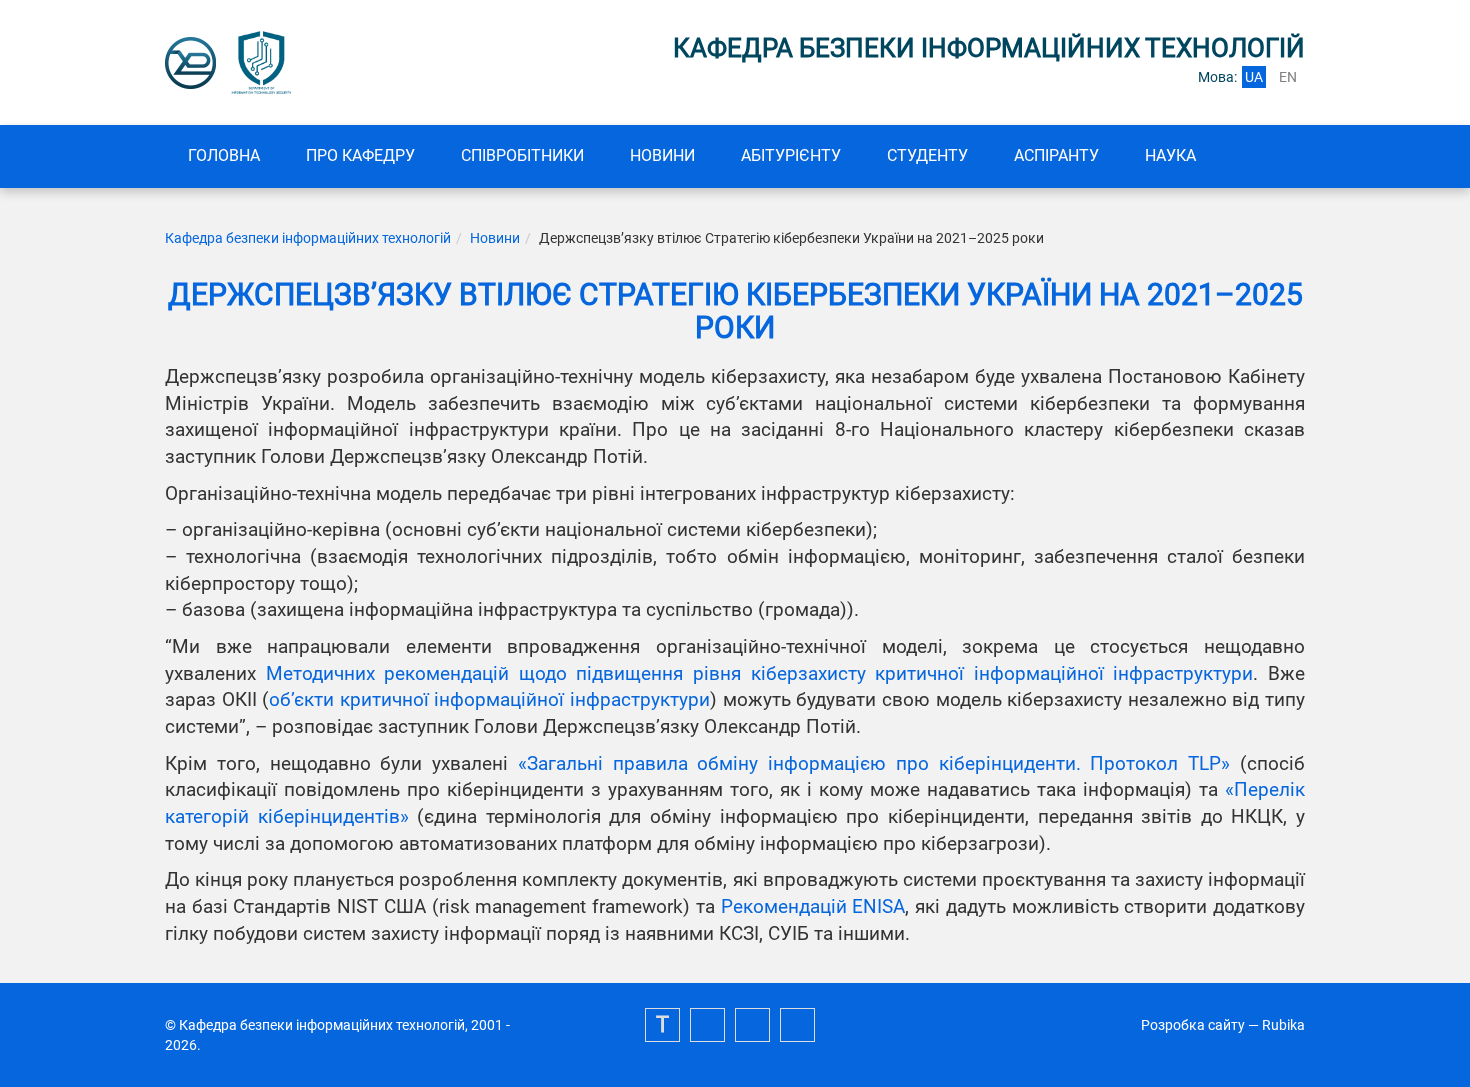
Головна (224, 155)
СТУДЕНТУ (927, 155)
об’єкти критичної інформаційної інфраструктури (489, 700)
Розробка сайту (1193, 1025)
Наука (1170, 155)
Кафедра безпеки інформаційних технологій (308, 238)
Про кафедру (360, 155)
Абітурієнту (791, 155)
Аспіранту (1056, 155)
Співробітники (522, 155)
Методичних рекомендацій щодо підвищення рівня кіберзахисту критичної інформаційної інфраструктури (760, 674)
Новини (662, 155)
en (1288, 77)
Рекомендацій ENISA (813, 907)
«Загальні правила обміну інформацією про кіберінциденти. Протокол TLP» (874, 764)
